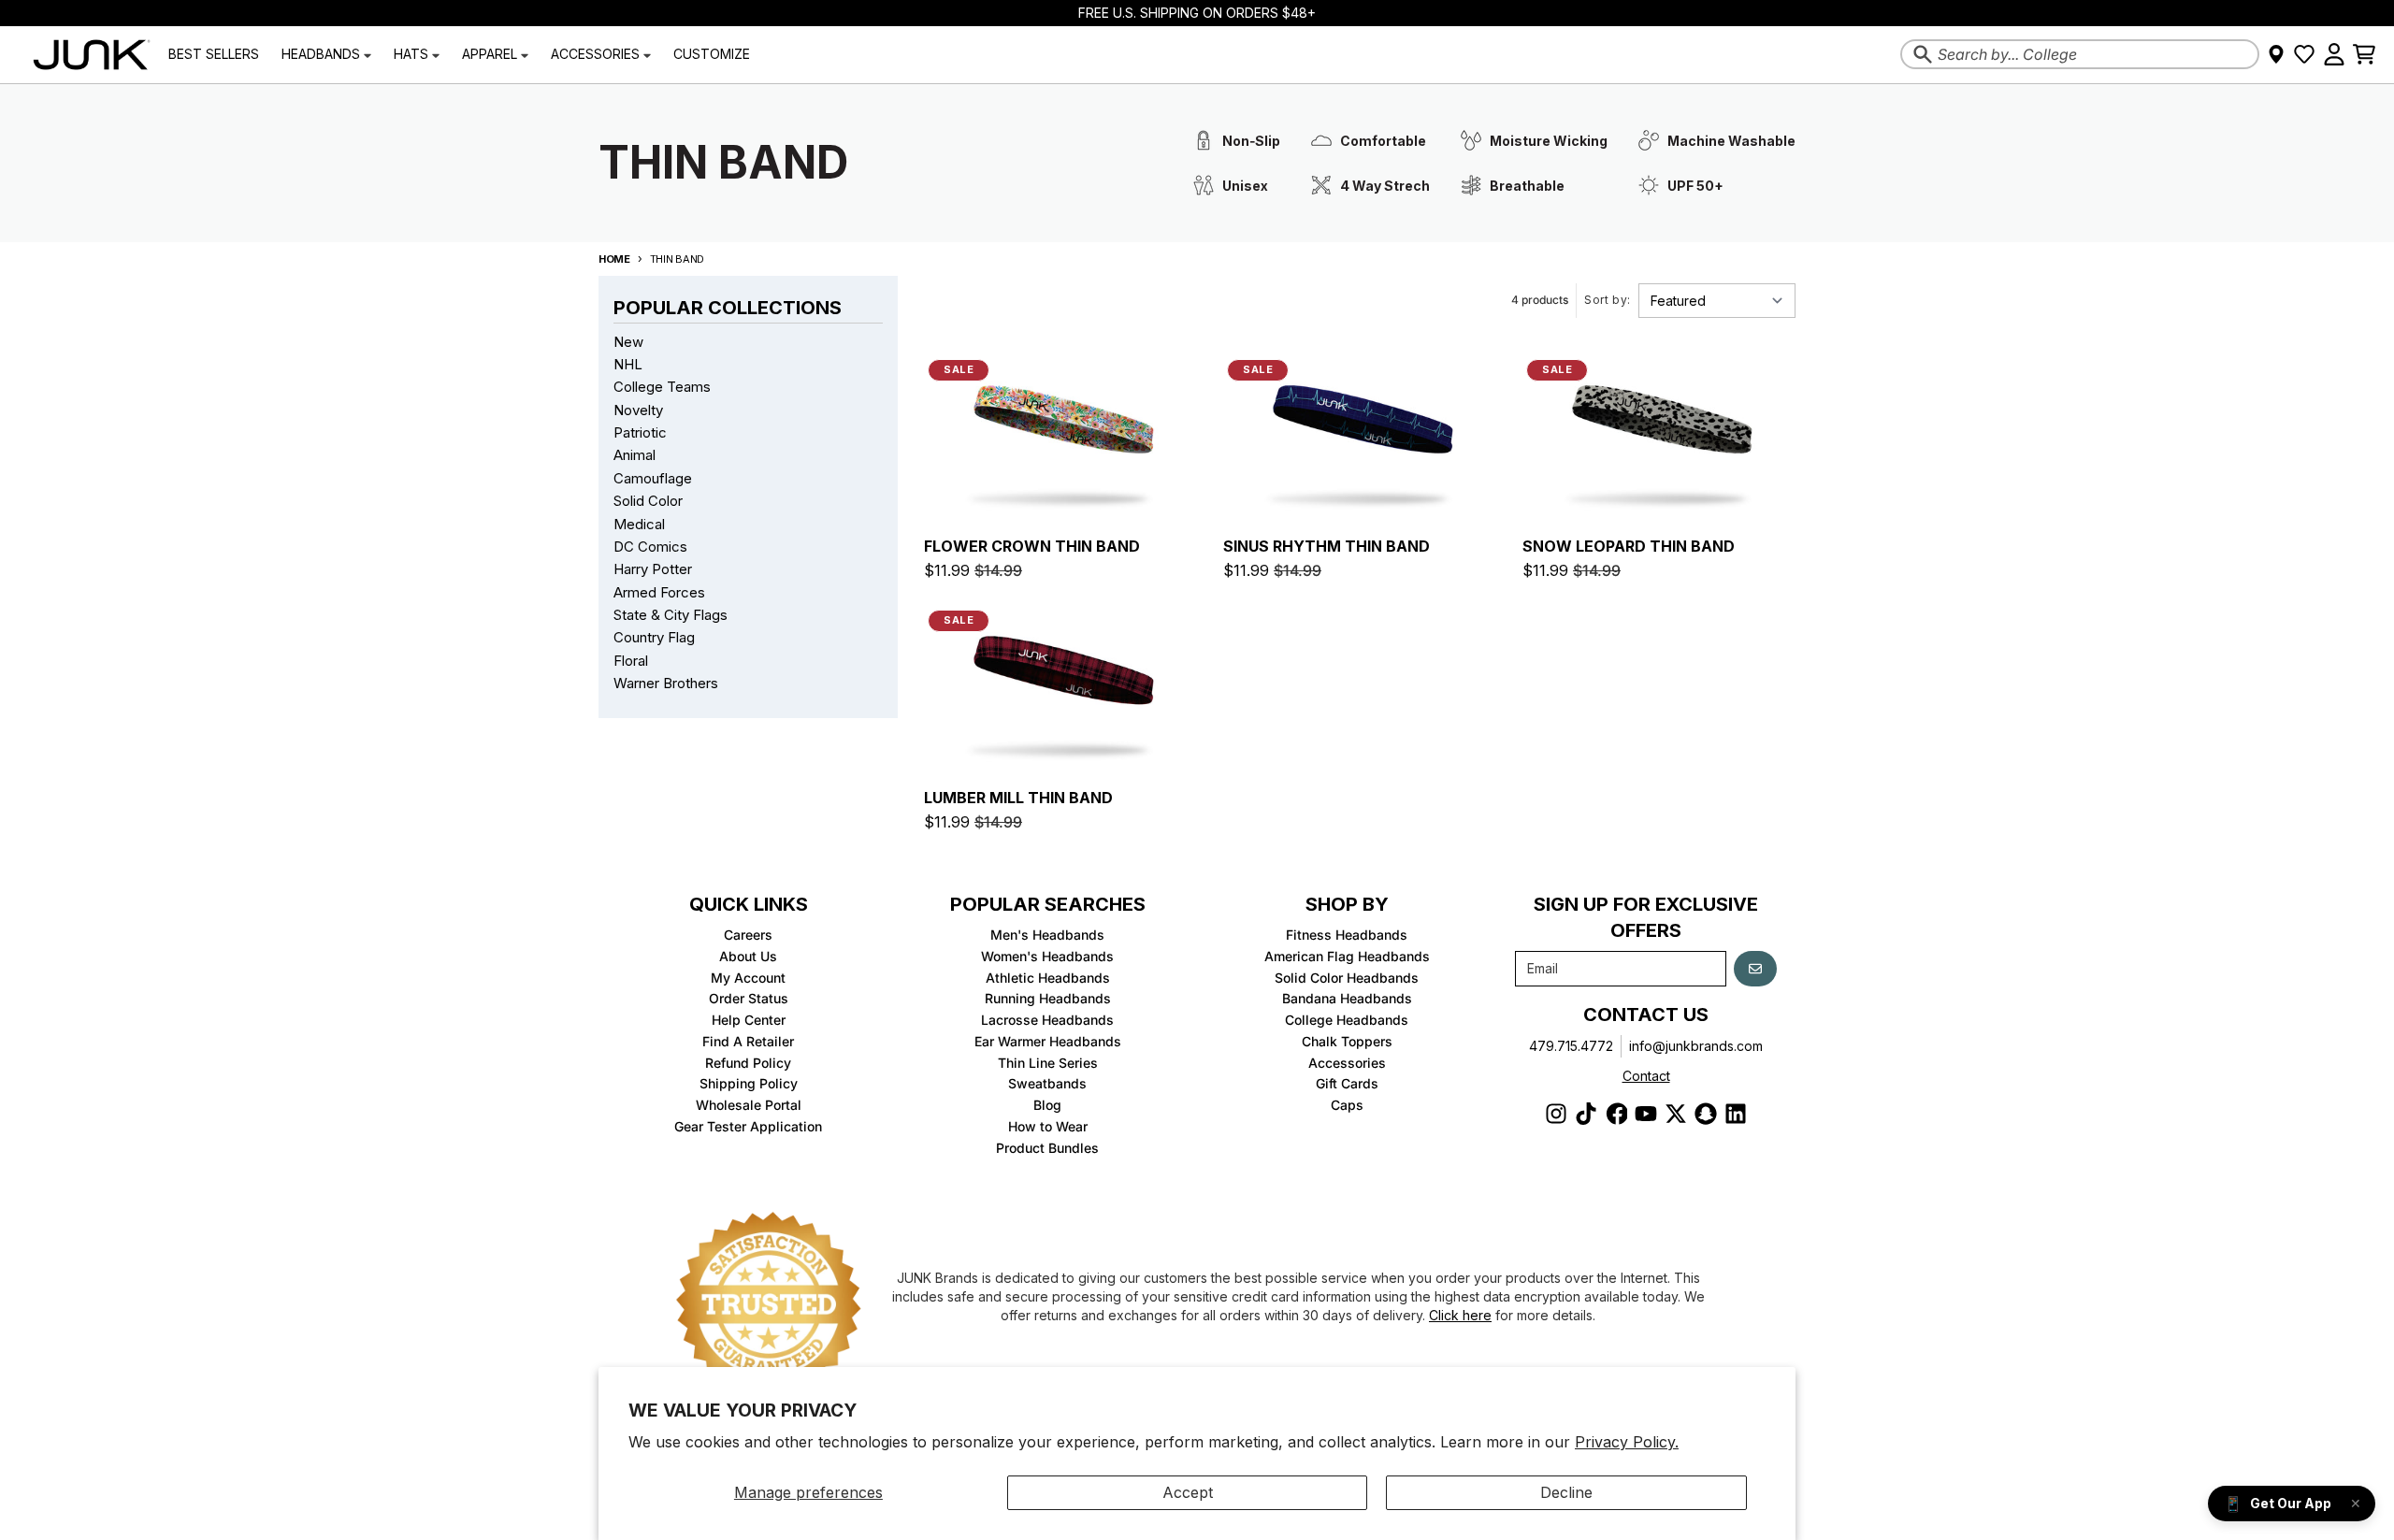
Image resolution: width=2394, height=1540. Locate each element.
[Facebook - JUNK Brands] (1616, 1114)
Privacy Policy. (1627, 1442)
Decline (1566, 1492)
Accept (1188, 1492)
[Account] (2334, 54)
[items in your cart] (2364, 54)
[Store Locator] (2276, 54)
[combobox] (2080, 54)
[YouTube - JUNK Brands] (1646, 1114)
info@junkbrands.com (1696, 1046)
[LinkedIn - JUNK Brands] (1736, 1114)
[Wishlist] (2304, 54)
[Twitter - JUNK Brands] (1676, 1114)
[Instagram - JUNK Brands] (1556, 1114)
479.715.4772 (1571, 1046)
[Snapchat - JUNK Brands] (1706, 1114)
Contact (1646, 1076)
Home (614, 259)
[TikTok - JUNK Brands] (1586, 1114)
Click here (1460, 1315)
